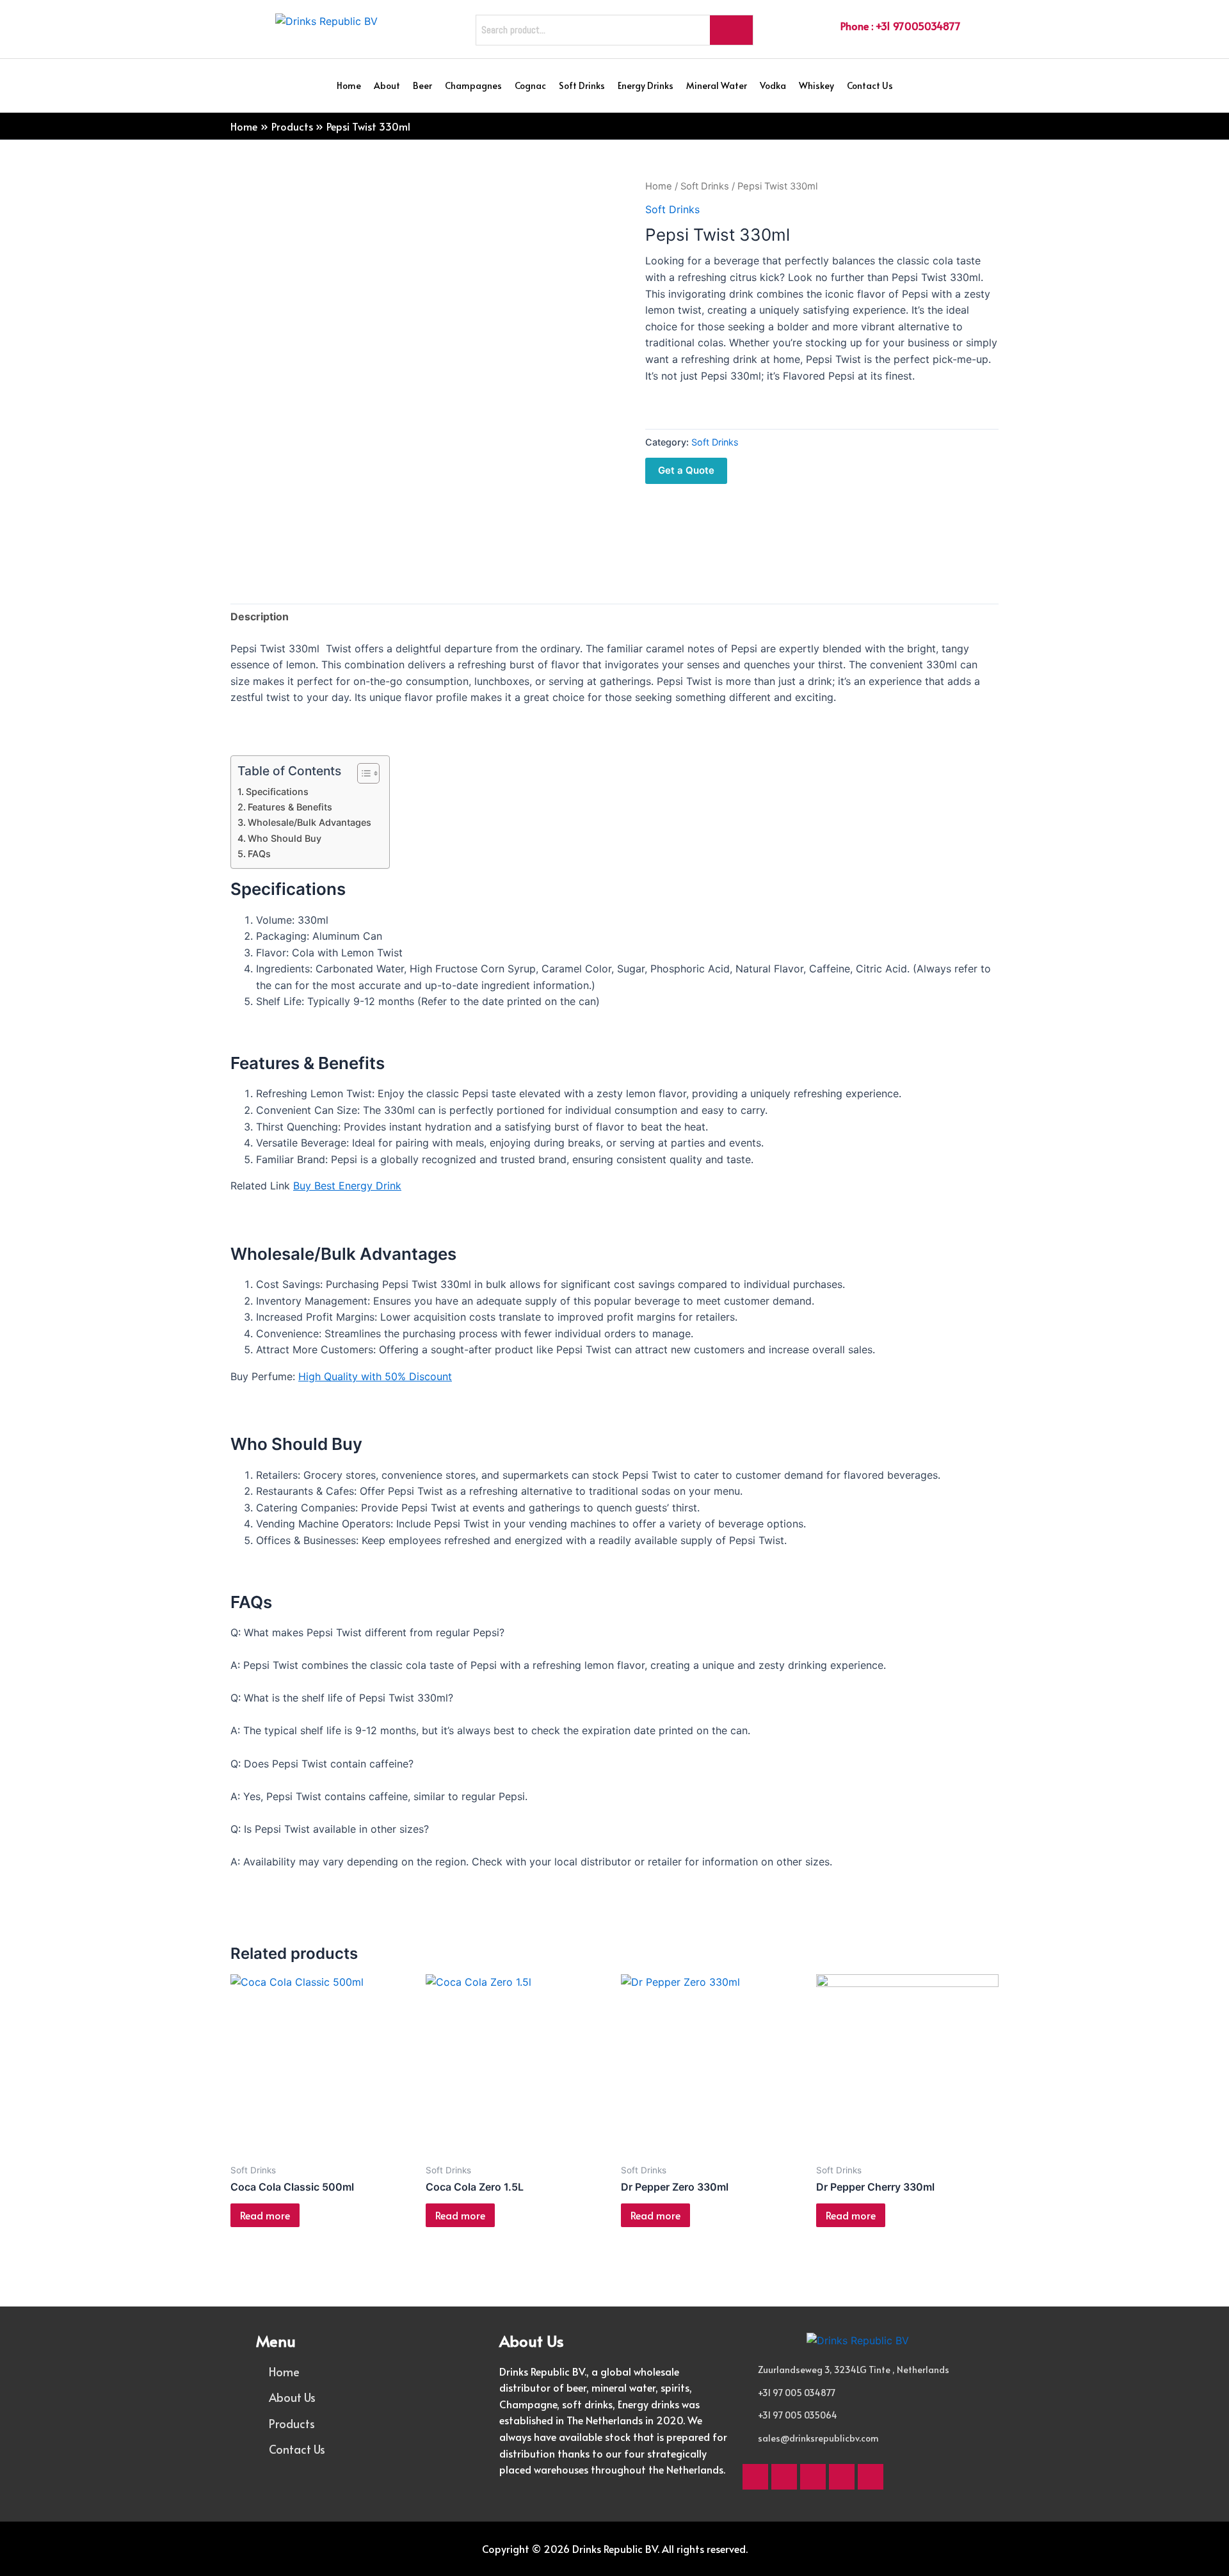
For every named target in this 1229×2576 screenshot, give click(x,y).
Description (260, 616)
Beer (422, 85)
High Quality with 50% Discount (375, 1376)
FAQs (259, 854)
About (387, 85)
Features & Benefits (290, 807)
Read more (265, 2215)
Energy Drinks (646, 85)
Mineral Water (717, 85)
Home (349, 85)
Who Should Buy (285, 838)
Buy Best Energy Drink (347, 1186)
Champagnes (473, 85)
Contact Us (870, 85)
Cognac (530, 85)
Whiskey (816, 85)
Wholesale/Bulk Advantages (309, 822)
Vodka (773, 85)
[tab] (260, 617)
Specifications (277, 792)
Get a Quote (686, 470)
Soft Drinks (582, 85)
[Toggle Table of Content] (362, 773)
